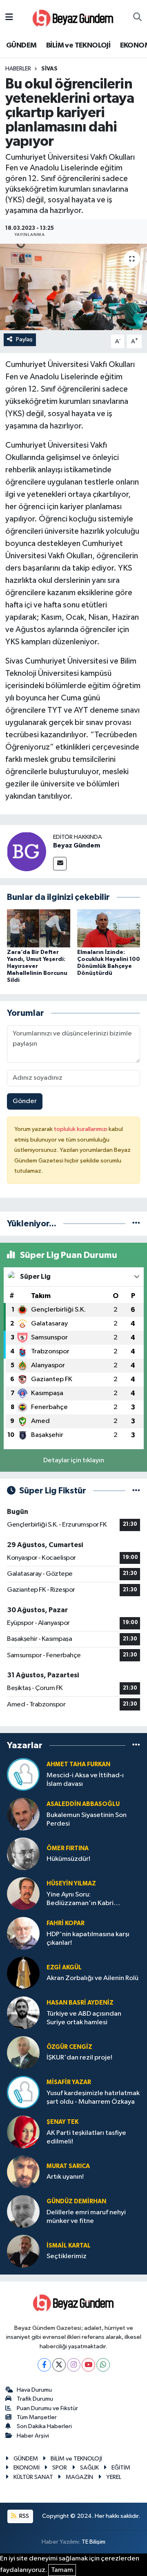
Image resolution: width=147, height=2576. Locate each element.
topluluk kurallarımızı (81, 1129)
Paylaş (24, 339)
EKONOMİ (27, 2468)
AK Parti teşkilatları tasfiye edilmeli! (86, 2137)
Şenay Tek (62, 2122)
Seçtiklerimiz (67, 2256)
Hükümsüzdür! (68, 1859)
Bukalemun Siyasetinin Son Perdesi (87, 1819)
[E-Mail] (60, 864)
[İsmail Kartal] (23, 2251)
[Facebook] (44, 2365)
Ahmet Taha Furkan (78, 1764)
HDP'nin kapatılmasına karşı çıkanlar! (88, 1939)
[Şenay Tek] (23, 2132)
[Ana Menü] (9, 17)
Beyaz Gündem (77, 845)
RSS (23, 2516)
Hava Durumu (34, 2390)
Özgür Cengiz (69, 2047)
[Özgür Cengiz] (23, 2052)
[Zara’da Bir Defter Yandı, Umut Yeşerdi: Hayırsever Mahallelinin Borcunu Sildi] (39, 928)
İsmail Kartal (69, 2246)
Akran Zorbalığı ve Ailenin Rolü (92, 1978)
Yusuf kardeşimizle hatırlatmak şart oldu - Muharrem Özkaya (93, 2098)
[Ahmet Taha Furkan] (23, 1774)
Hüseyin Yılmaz (71, 1884)
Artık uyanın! (65, 2177)
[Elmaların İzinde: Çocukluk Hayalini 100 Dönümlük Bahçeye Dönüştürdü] (109, 928)
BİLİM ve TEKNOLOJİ (78, 45)
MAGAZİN (79, 2477)
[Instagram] (74, 2365)
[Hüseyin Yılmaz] (23, 1893)
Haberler (18, 69)
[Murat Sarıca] (23, 2172)
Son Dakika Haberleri (44, 2426)
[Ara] (137, 18)
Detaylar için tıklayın (74, 1460)
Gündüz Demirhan (76, 2201)
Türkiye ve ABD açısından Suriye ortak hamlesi (84, 2018)
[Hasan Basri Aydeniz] (23, 2013)
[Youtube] (88, 2365)
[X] (59, 2365)
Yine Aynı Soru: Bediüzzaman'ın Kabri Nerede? (80, 1900)
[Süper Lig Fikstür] (136, 1491)
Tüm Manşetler (37, 2417)
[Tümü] (136, 1224)
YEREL (114, 2477)
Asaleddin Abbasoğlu (83, 1804)
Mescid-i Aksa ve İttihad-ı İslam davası (85, 1780)
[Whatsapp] (103, 2365)
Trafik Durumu (35, 2399)
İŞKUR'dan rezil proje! (79, 2058)
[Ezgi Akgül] (23, 1973)
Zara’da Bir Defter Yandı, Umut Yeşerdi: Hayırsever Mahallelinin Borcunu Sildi (37, 966)
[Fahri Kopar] (23, 1933)
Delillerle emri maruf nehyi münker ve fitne (86, 2217)
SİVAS (49, 69)
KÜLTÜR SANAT (33, 2477)
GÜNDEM (21, 45)
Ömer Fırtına (68, 1848)
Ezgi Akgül (64, 1968)
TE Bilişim (94, 2542)
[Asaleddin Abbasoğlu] (23, 1814)
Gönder (25, 1101)
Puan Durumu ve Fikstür (47, 2408)
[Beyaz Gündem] (27, 851)
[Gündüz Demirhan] (23, 2211)
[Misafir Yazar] (23, 2092)
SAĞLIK (89, 2468)
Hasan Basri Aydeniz (80, 2003)
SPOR (60, 2468)
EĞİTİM (121, 2468)
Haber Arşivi (33, 2436)
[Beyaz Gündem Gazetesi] (73, 17)
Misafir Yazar (69, 2082)
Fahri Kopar (66, 1923)
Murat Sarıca (68, 2166)
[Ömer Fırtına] (23, 1854)
